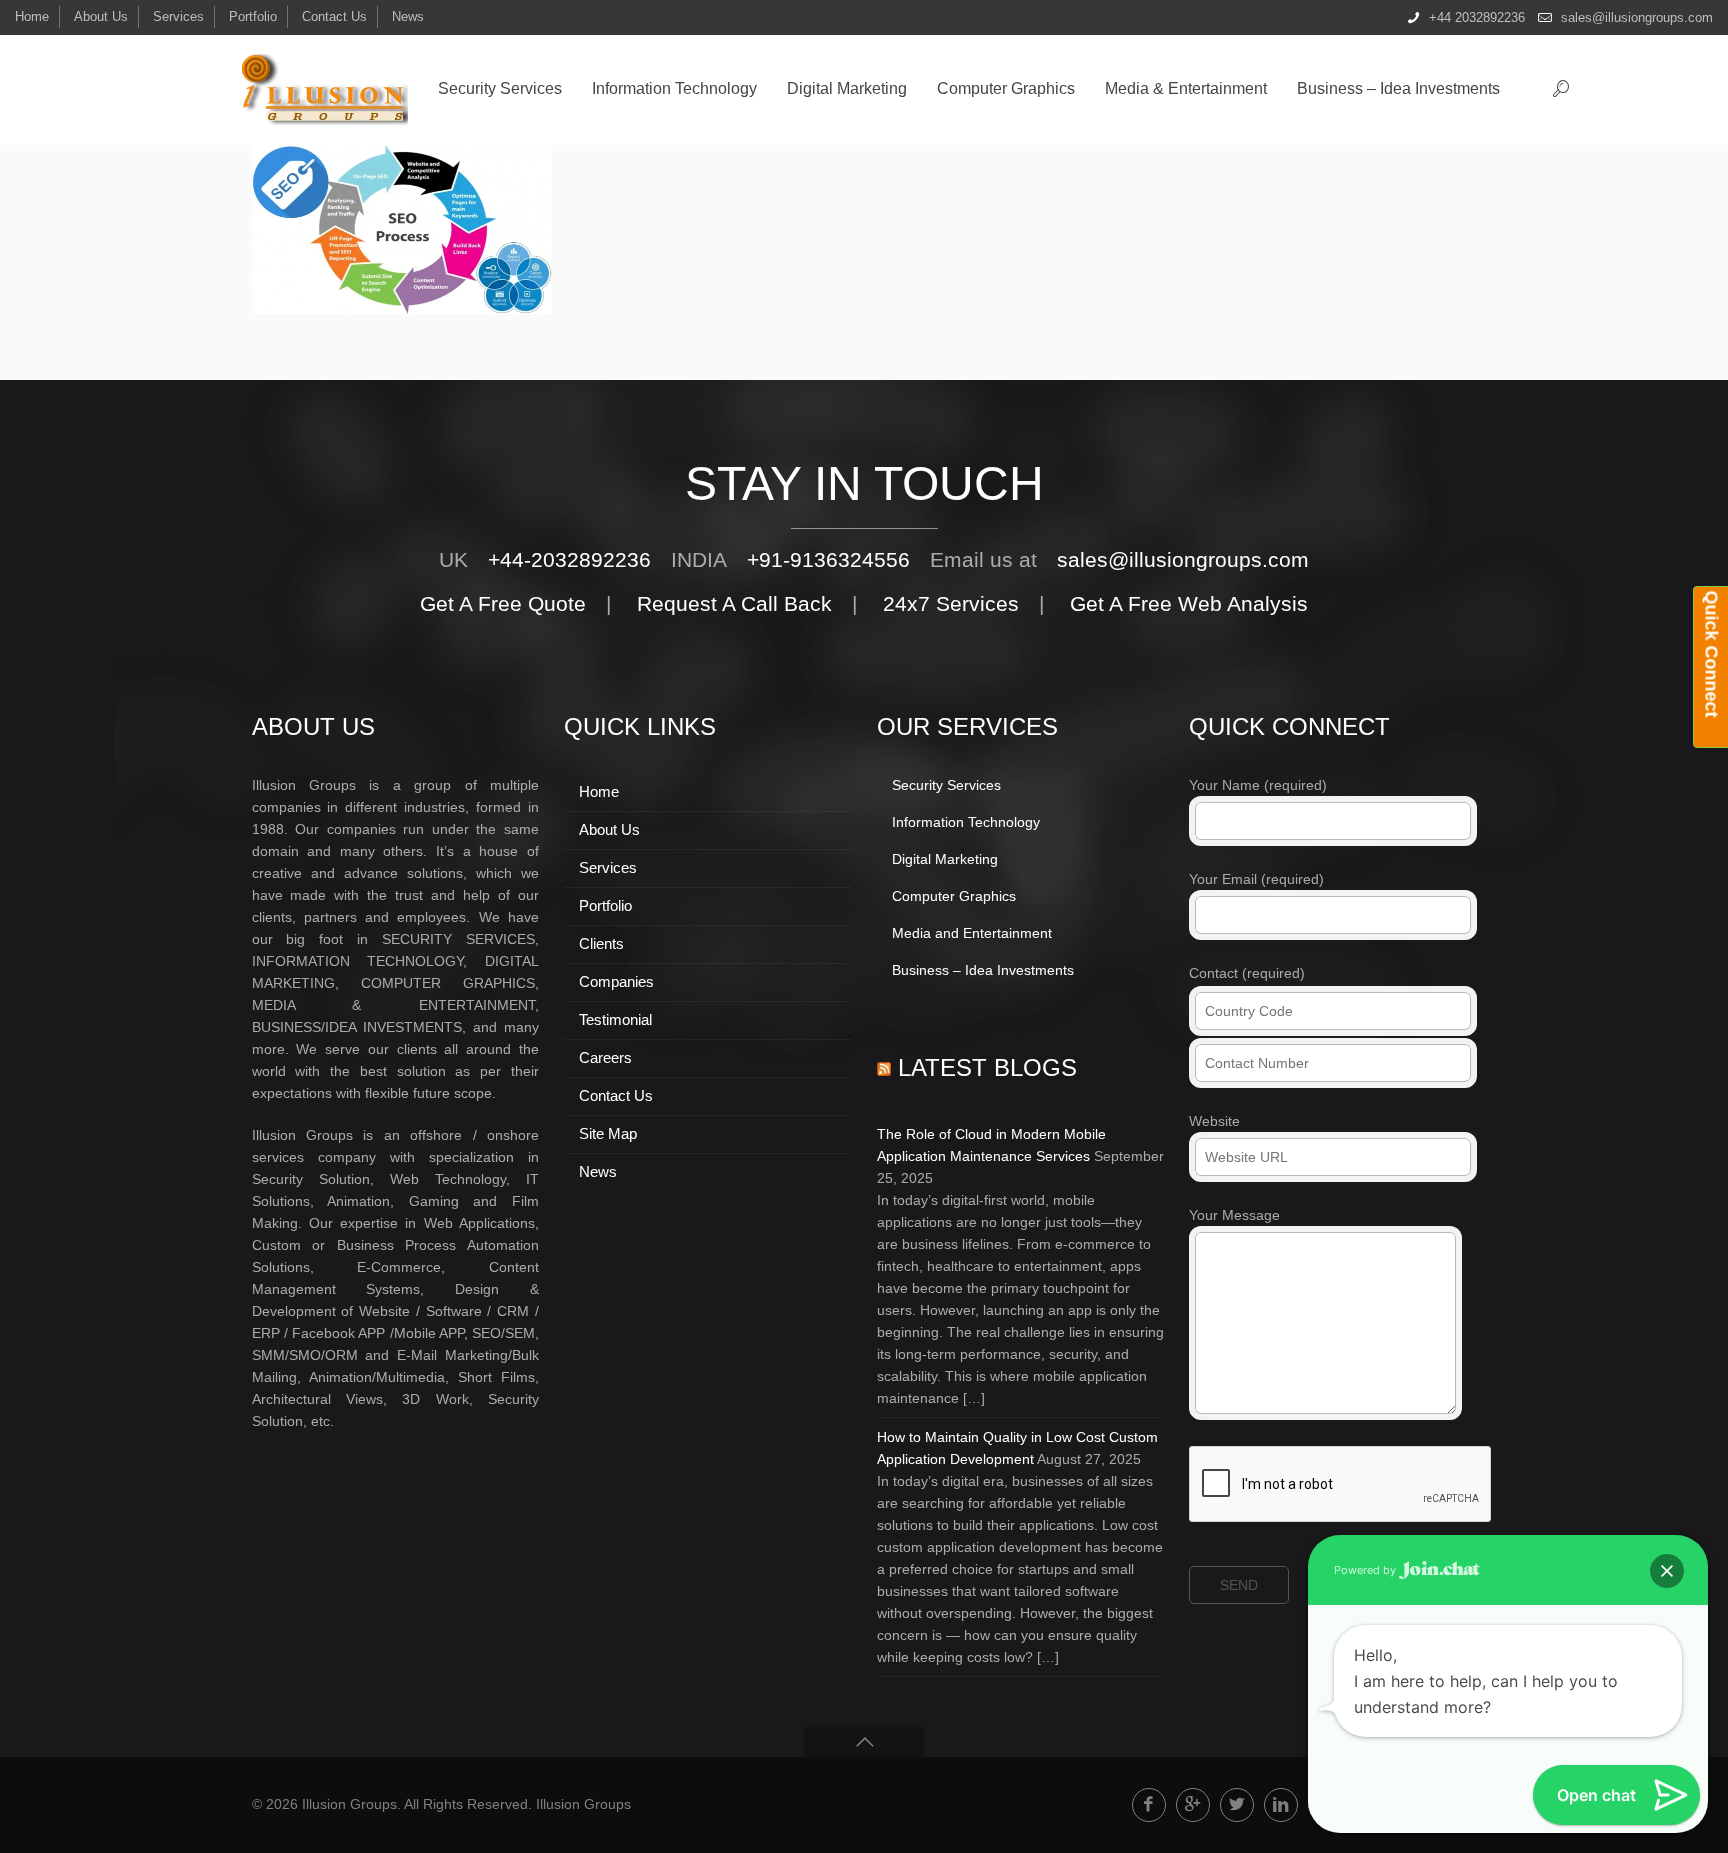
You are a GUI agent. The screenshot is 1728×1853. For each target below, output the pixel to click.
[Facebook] (1149, 1805)
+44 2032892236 (1477, 17)
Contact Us (334, 16)
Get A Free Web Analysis (1189, 603)
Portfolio (253, 16)
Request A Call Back (734, 603)
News (408, 16)
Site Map (608, 1133)
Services (178, 16)
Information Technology (966, 822)
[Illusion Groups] (323, 90)
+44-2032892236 (569, 559)
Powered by (1366, 1570)
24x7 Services (951, 603)
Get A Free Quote (503, 603)
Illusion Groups (583, 1804)
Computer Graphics (954, 896)
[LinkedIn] (1281, 1805)
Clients (601, 943)
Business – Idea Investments (983, 970)
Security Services (946, 785)
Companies (616, 981)
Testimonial (615, 1019)
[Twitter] (1237, 1805)
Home (32, 16)
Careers (605, 1057)
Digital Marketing (945, 859)
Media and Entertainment (972, 933)
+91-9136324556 (828, 559)
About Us (101, 16)
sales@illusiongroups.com (1637, 17)
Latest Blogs (987, 1067)
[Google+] (1193, 1805)
